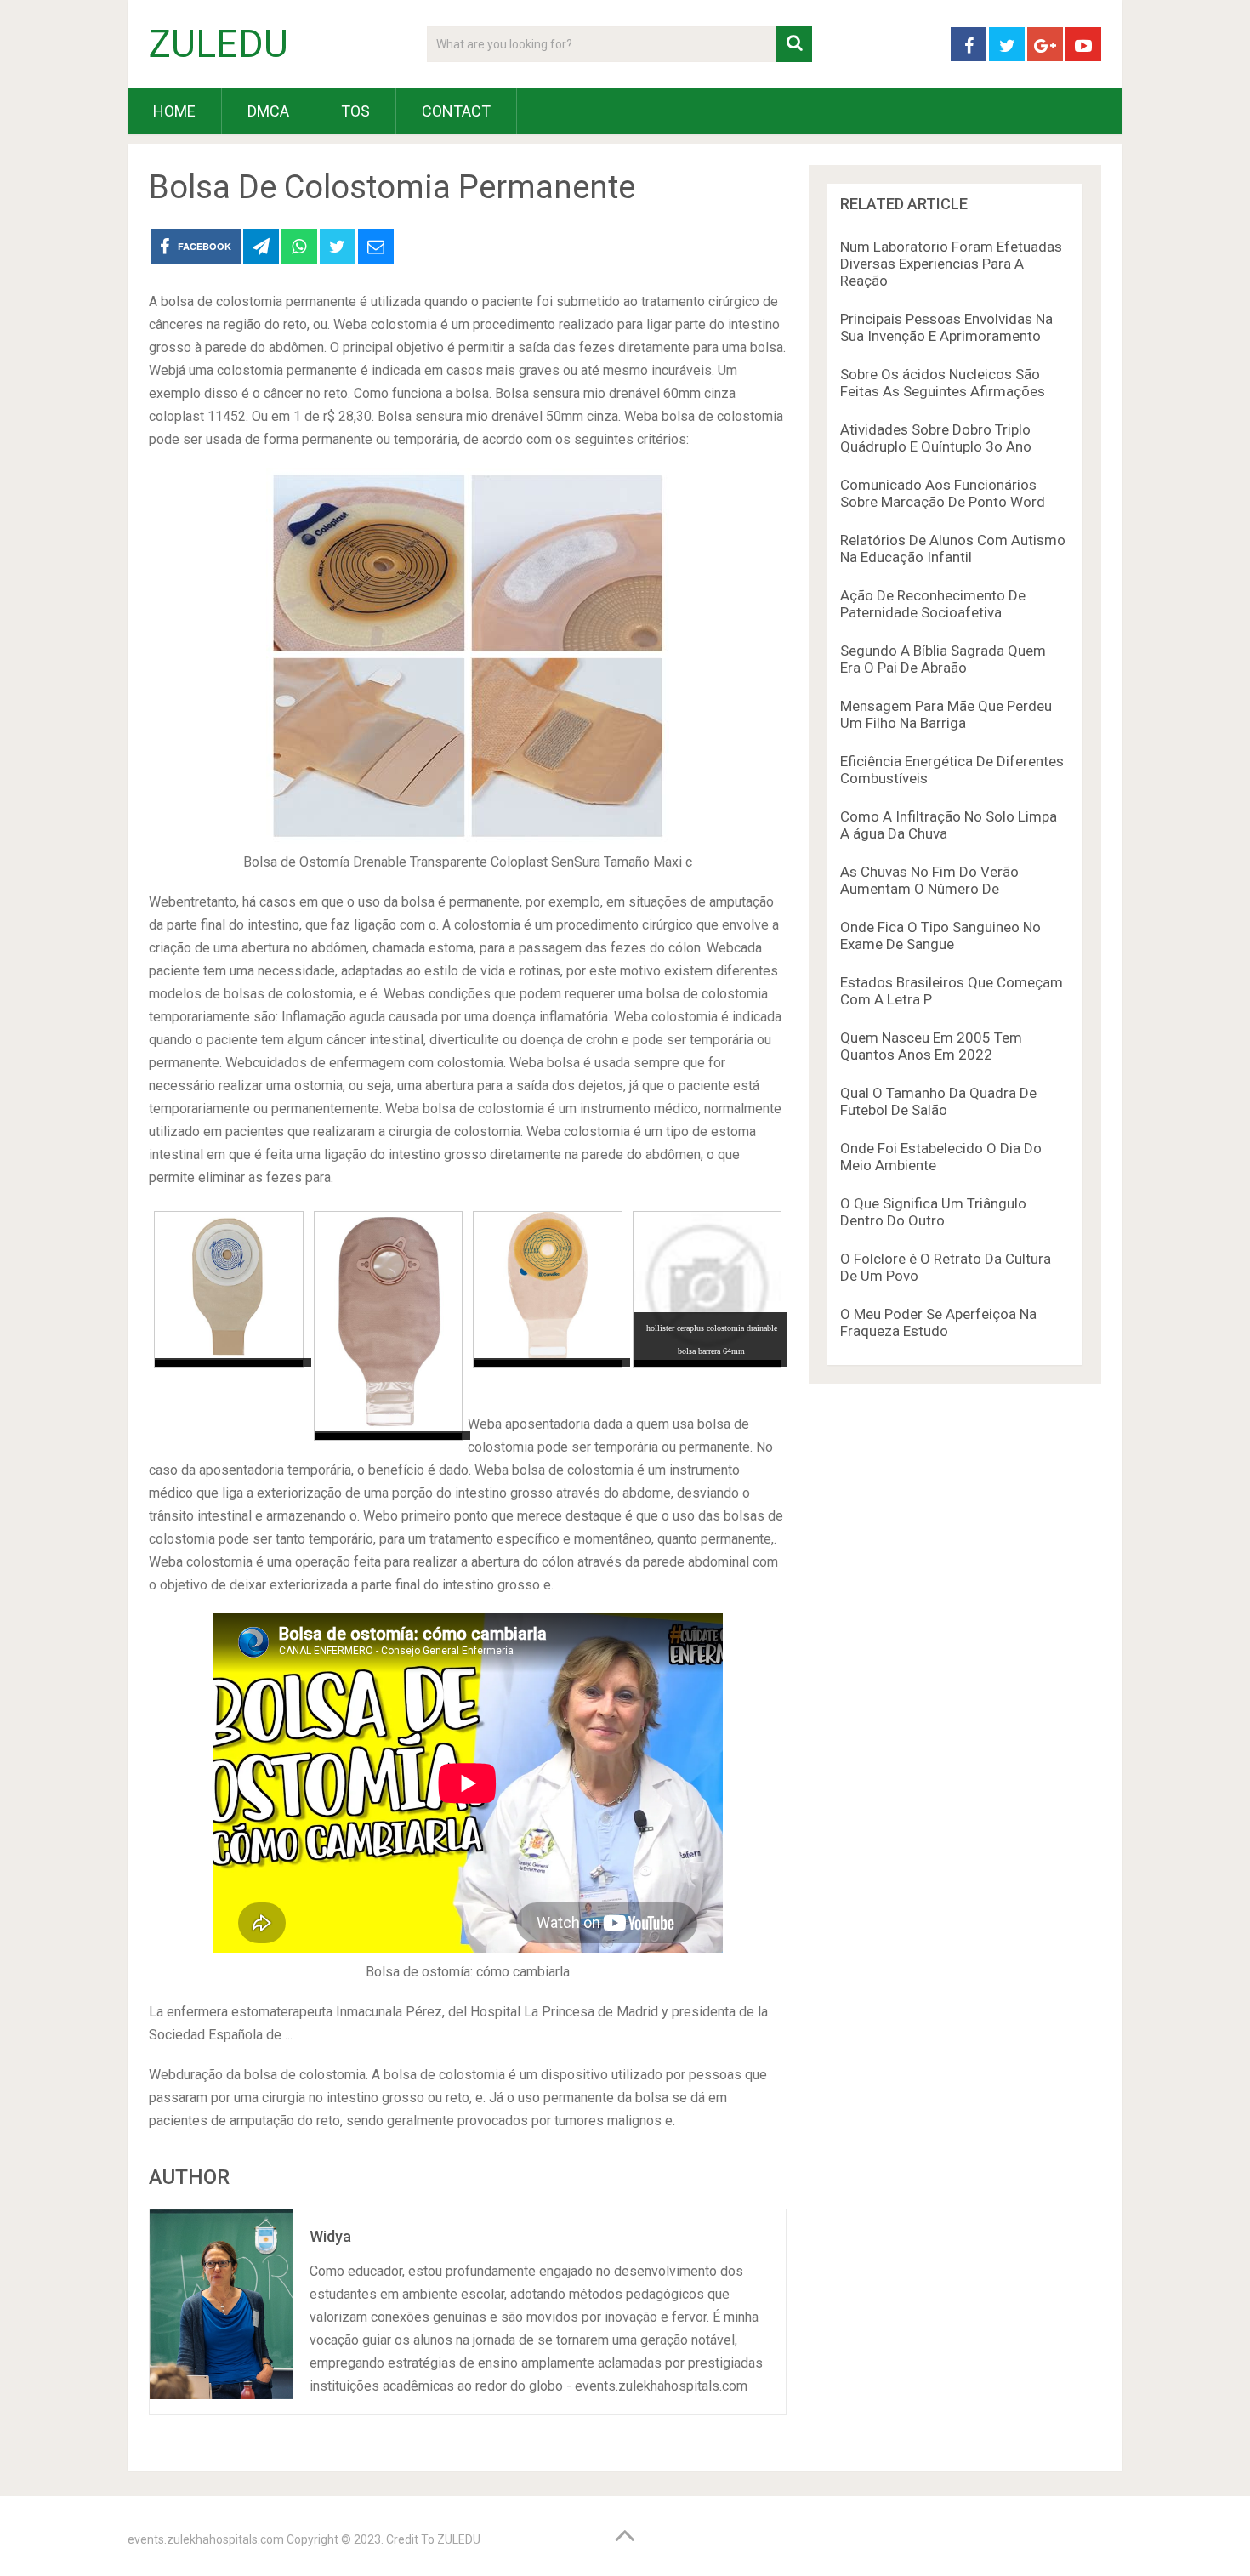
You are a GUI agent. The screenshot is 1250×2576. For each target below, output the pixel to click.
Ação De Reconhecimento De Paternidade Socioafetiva (933, 604)
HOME (174, 111)
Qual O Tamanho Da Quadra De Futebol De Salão (938, 1101)
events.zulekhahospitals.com (206, 2539)
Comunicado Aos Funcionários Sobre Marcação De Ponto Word (943, 493)
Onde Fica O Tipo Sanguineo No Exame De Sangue (940, 935)
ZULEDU (219, 44)
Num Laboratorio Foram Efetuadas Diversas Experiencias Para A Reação (951, 264)
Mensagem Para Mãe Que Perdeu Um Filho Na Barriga (946, 714)
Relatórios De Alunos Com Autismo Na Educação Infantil (953, 549)
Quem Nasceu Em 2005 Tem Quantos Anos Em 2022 (931, 1046)
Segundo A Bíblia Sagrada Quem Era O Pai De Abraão (943, 659)
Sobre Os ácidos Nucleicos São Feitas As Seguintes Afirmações (943, 383)
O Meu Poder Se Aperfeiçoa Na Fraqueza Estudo (938, 1322)
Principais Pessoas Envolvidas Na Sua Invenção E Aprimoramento (946, 327)
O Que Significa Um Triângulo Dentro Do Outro (933, 1212)
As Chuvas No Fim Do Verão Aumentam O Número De (929, 880)
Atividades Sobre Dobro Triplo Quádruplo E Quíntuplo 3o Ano (936, 438)
